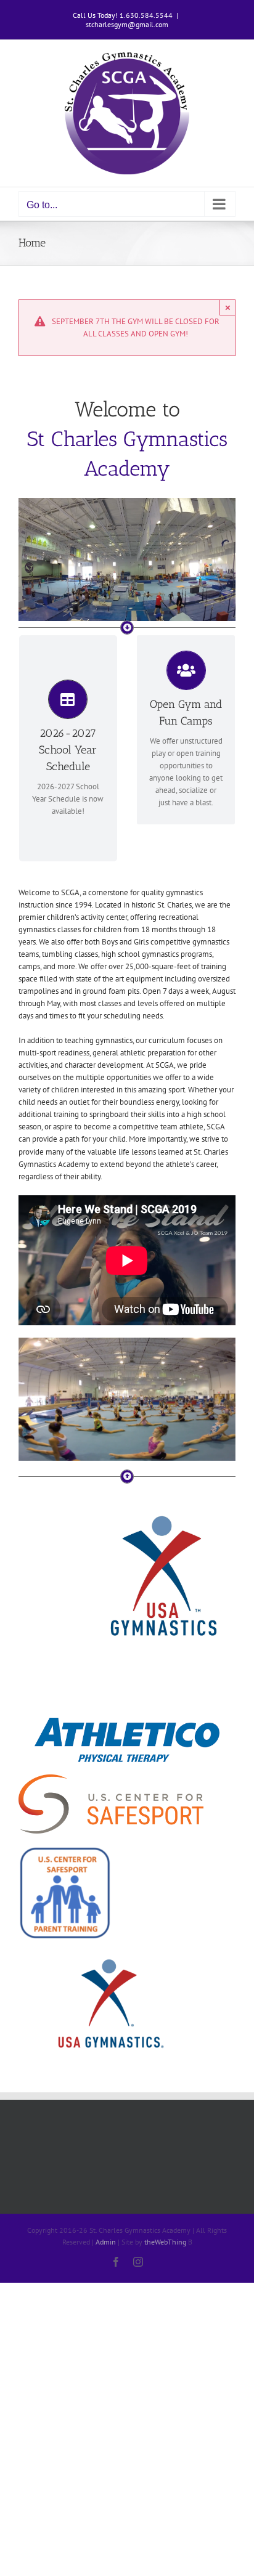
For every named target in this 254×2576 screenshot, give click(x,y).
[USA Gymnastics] (111, 1956)
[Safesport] (65, 1850)
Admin (106, 2242)
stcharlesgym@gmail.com (127, 24)
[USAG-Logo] (162, 1509)
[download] (127, 1722)
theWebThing (165, 2242)
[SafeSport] (111, 1778)
